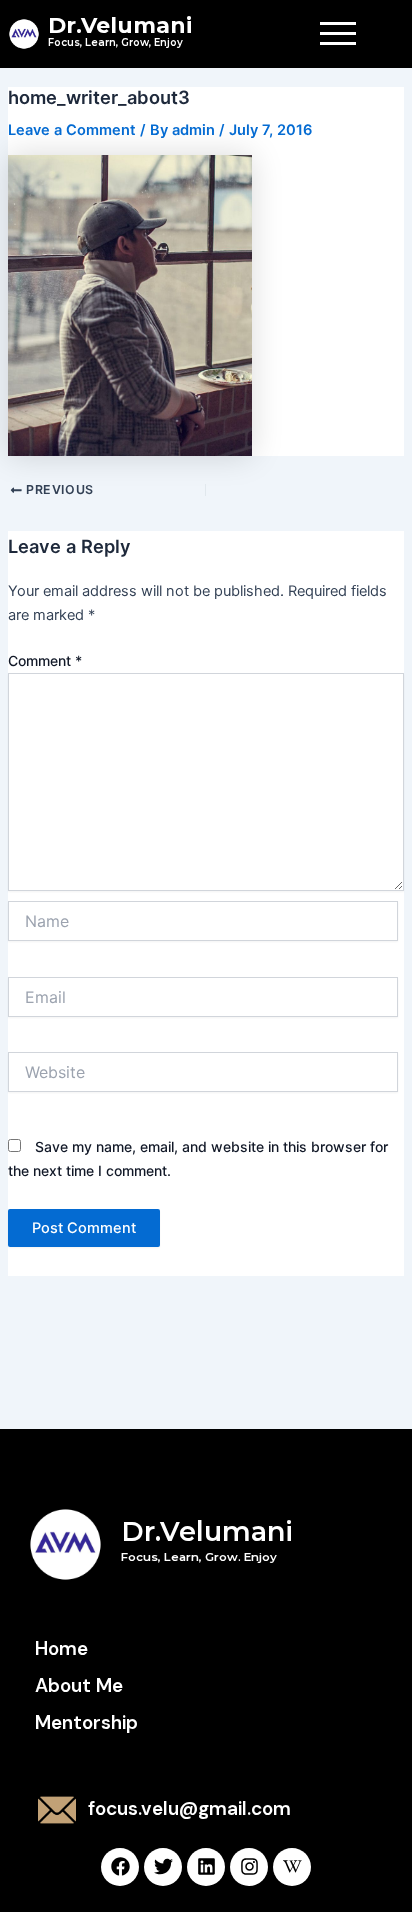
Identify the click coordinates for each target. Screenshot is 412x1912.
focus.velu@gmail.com (189, 1808)
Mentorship (86, 1722)
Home (61, 1648)
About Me (79, 1685)
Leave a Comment (72, 130)
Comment (45, 660)
